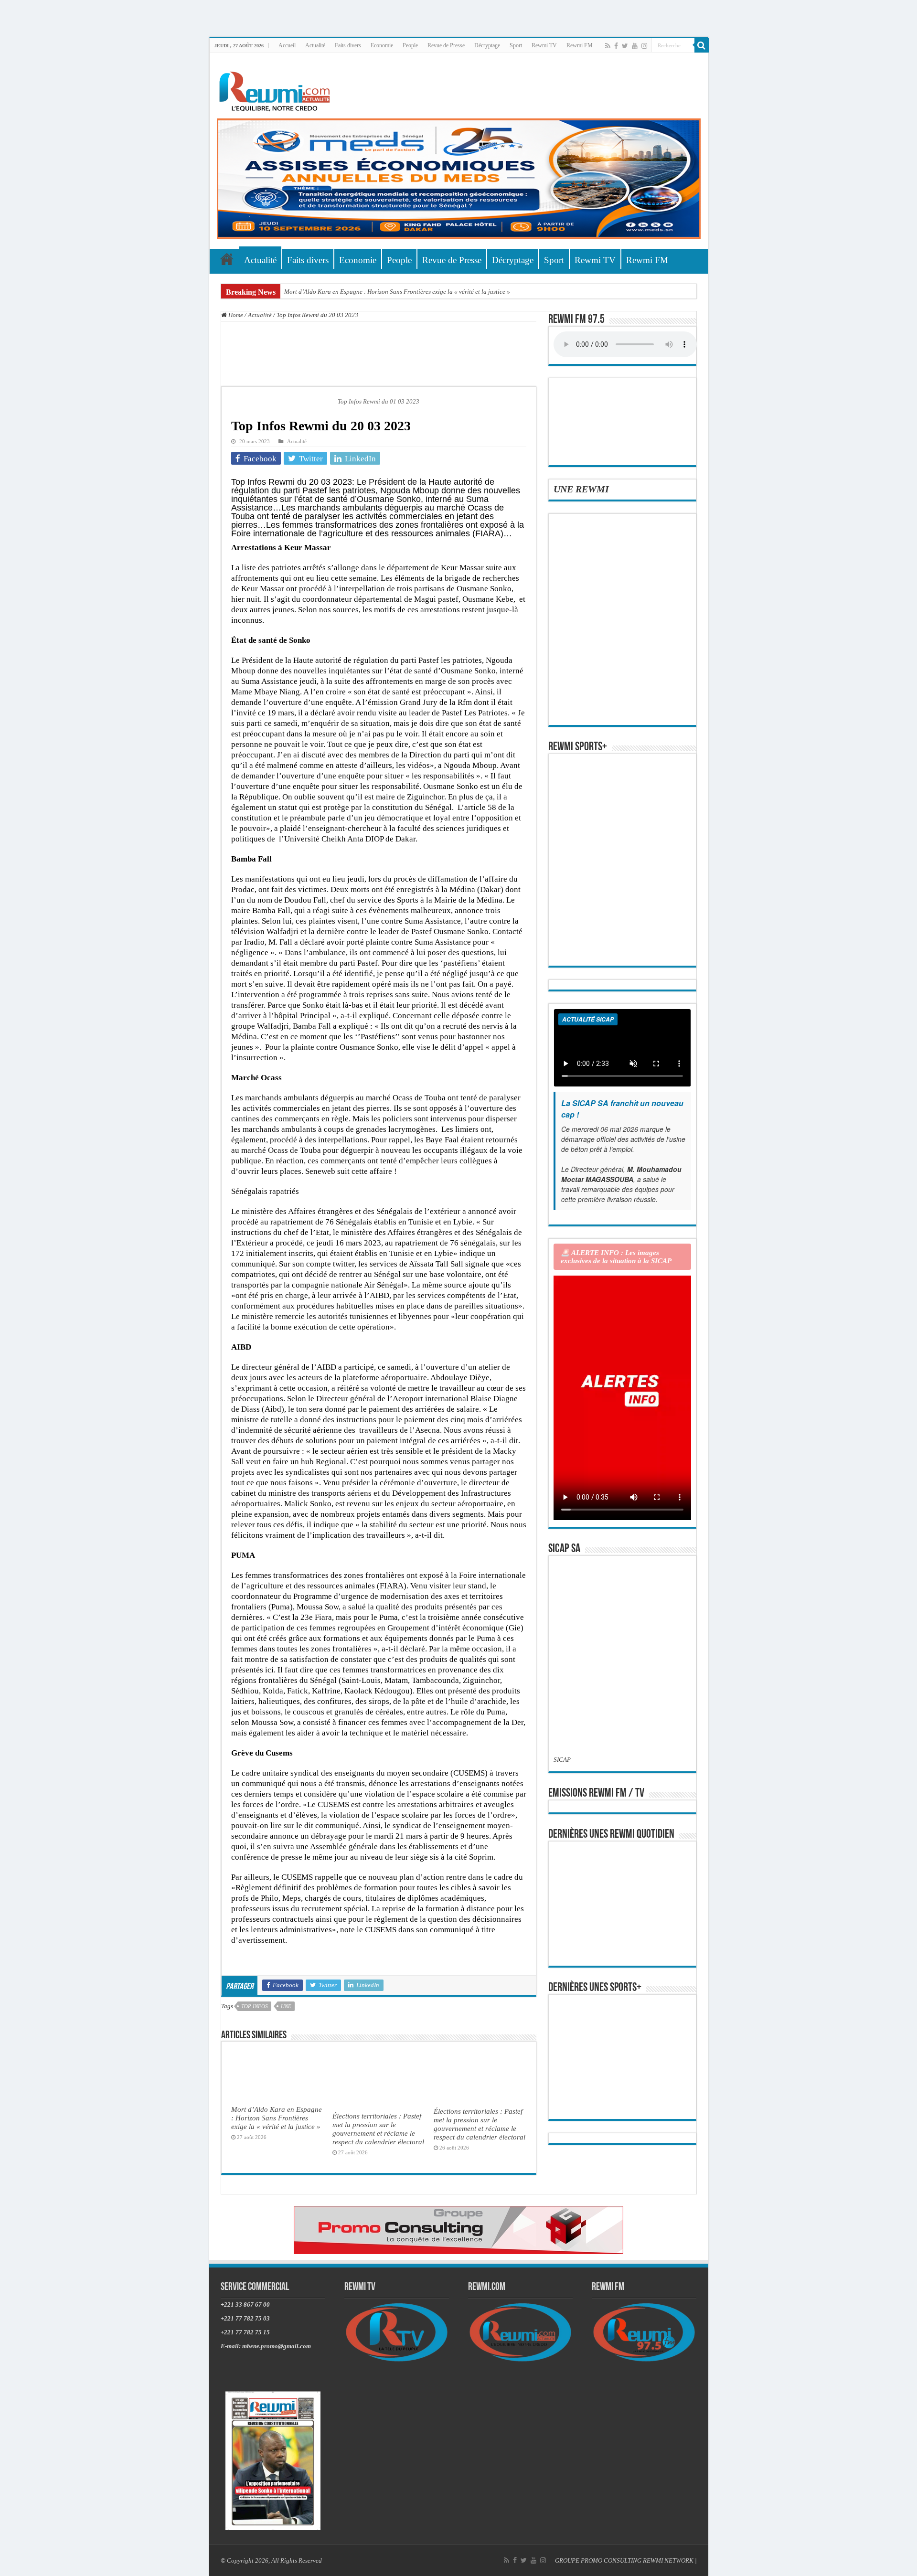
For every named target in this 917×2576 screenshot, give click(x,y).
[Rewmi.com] (277, 89)
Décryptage (487, 45)
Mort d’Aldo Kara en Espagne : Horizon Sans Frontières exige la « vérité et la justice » (397, 292)
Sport (516, 45)
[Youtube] (635, 46)
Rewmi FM (580, 45)
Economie (382, 45)
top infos (255, 2006)
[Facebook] (616, 46)
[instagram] (644, 46)
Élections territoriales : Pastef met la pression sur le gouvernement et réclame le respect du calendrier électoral (378, 2129)
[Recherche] (702, 45)
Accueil (287, 45)
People (410, 45)
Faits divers (348, 45)
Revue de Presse (446, 45)
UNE (286, 2006)
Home (235, 315)
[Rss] (608, 46)
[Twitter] (625, 46)
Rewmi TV (544, 45)
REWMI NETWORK (668, 2560)
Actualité (315, 45)
